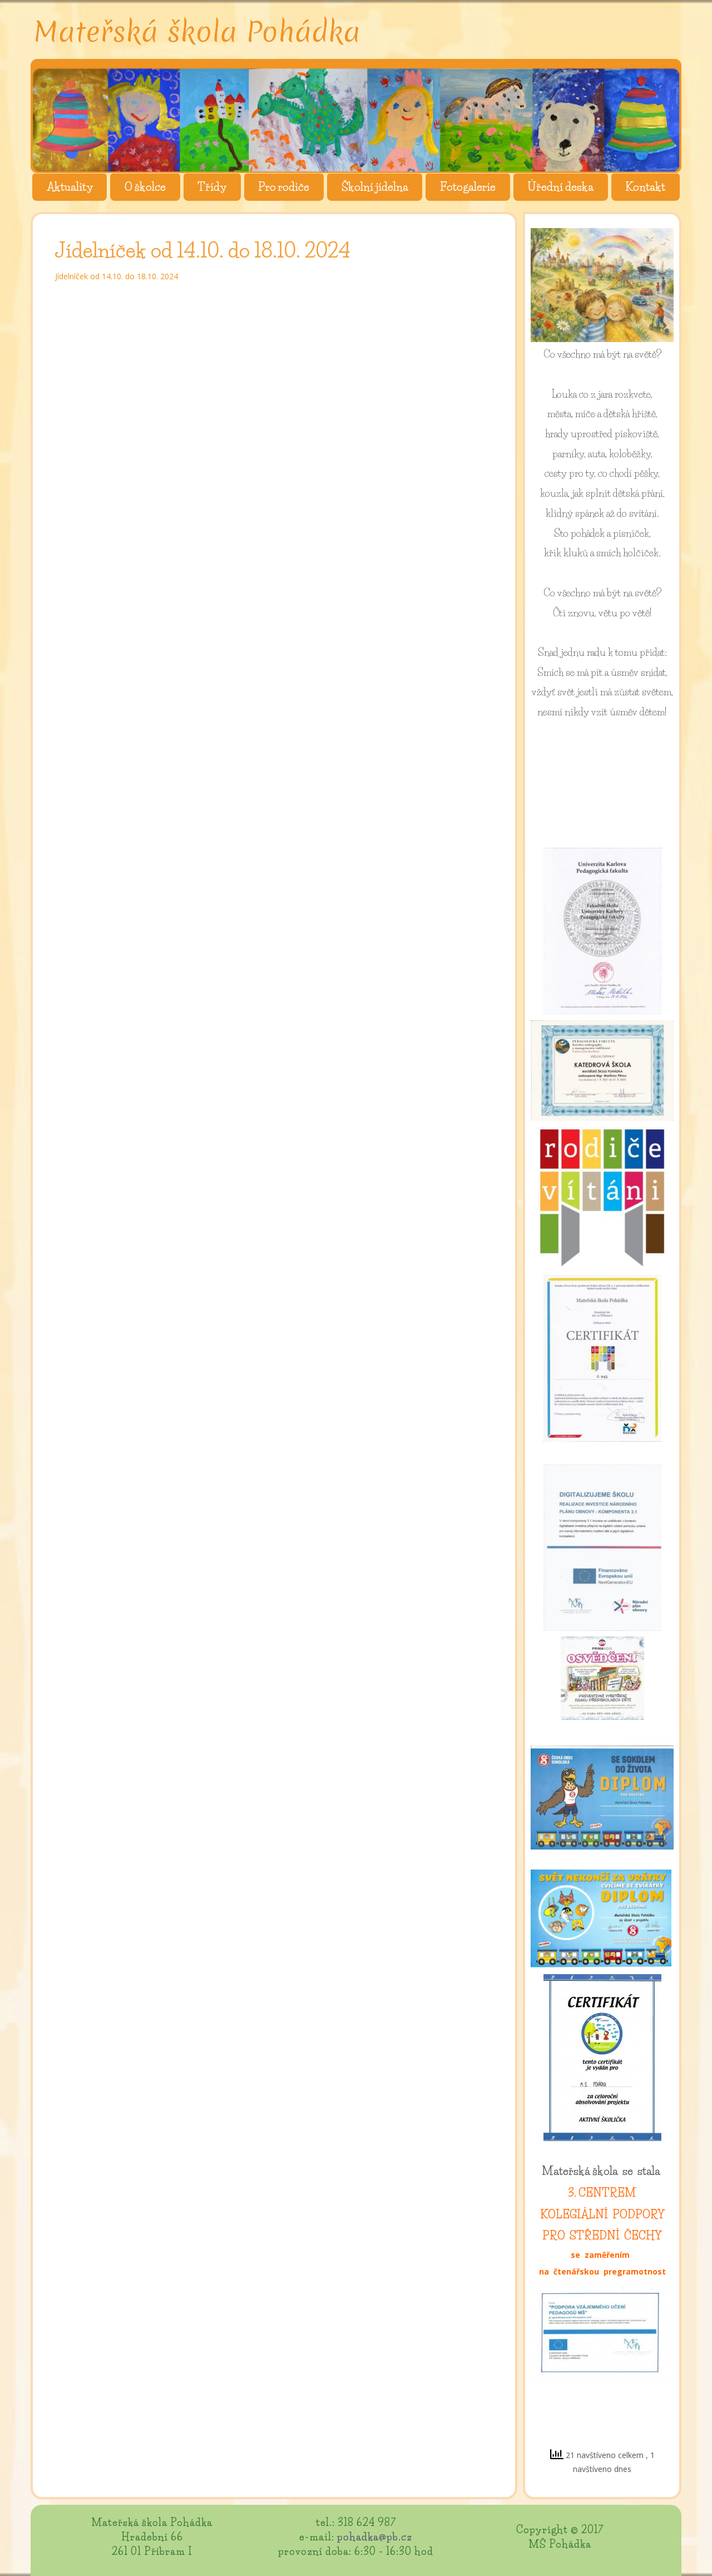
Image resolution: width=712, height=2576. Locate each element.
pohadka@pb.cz (375, 2537)
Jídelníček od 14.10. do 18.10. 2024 (117, 276)
